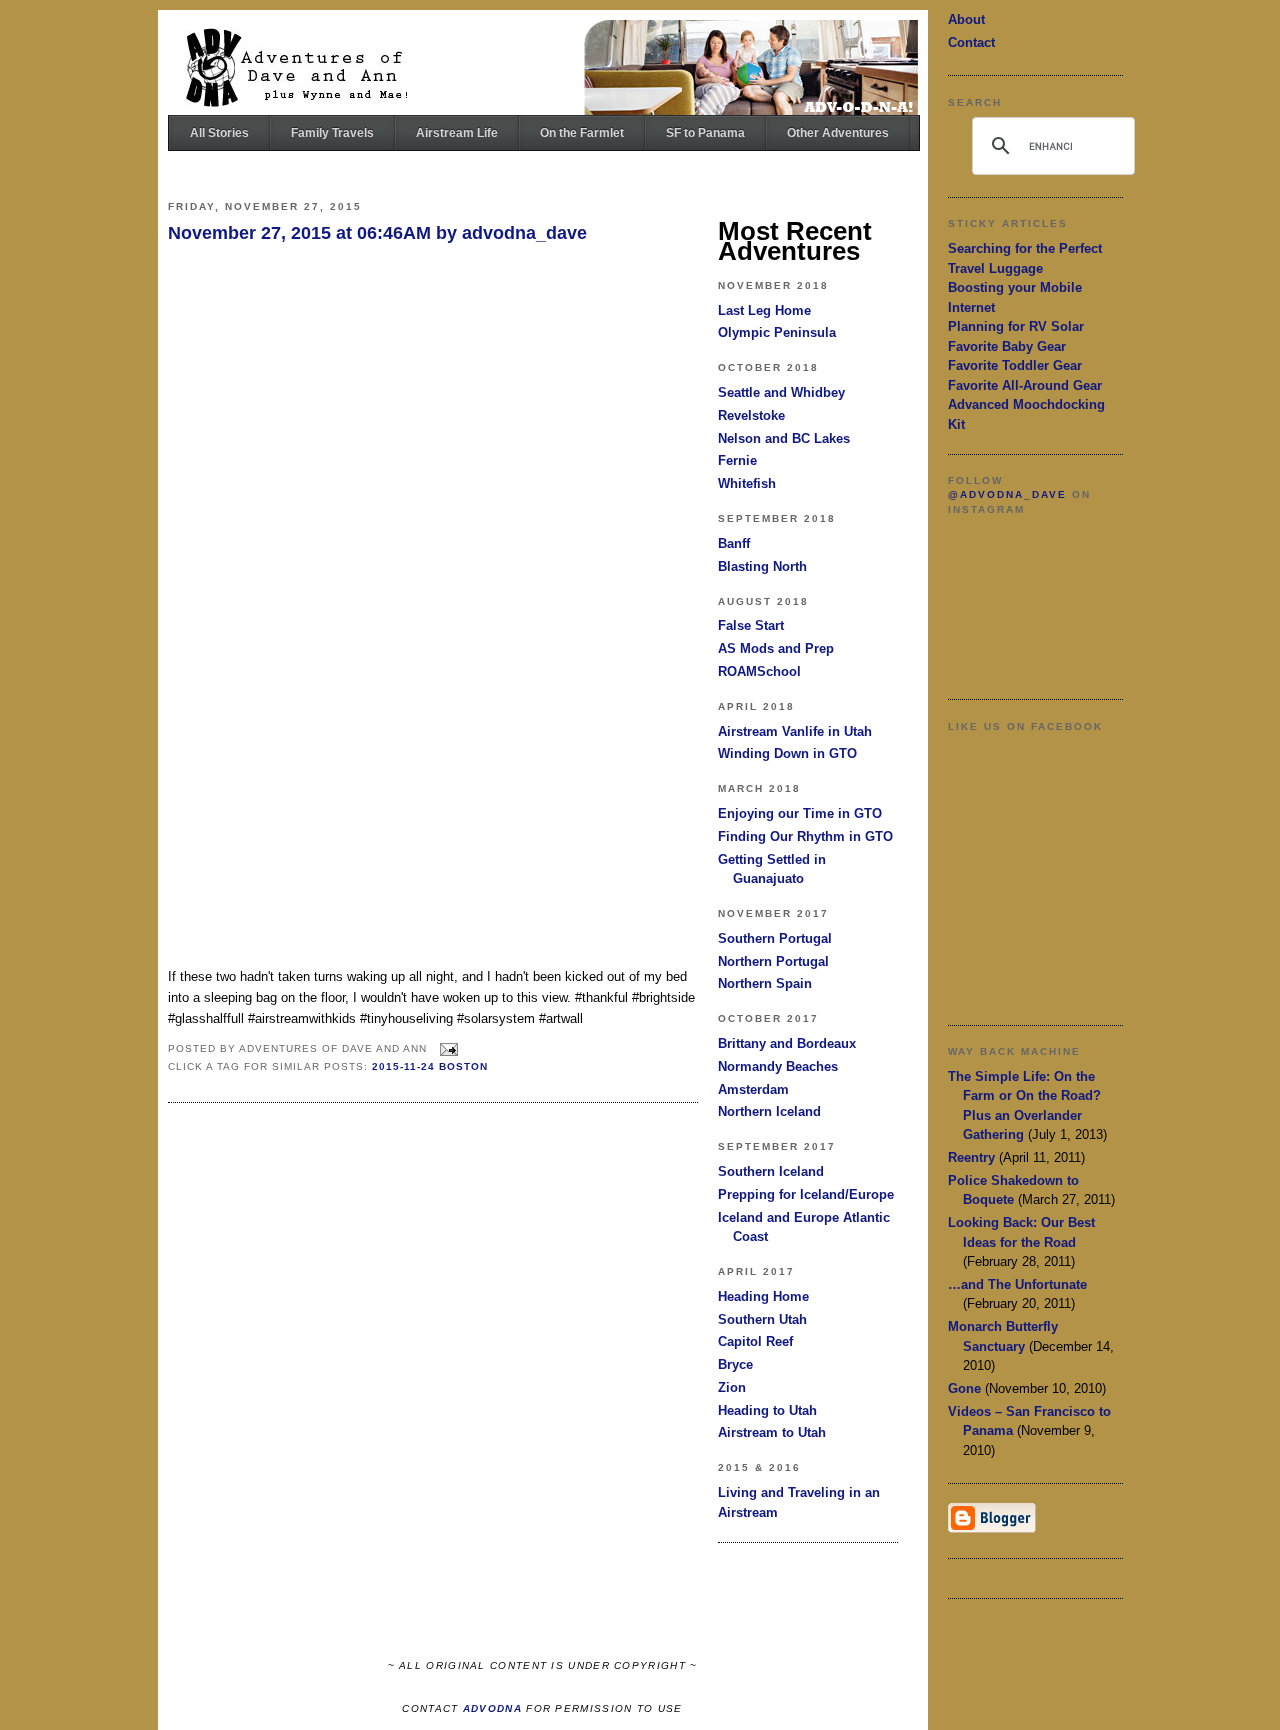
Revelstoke (751, 415)
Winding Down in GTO (787, 753)
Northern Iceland (769, 1111)
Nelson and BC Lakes (784, 438)
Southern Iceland (771, 1171)
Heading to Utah (767, 1410)
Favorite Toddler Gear (1015, 365)
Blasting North (762, 566)
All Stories (219, 133)
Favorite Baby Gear (1007, 346)
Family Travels (332, 133)
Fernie (737, 460)
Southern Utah (762, 1319)
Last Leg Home (764, 310)
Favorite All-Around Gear (1025, 385)
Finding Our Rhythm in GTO (805, 836)
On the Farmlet (582, 133)
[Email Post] (446, 1049)
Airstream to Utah (772, 1432)
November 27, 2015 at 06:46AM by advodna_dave (377, 233)
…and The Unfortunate (1017, 1284)
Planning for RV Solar (1016, 326)
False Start (751, 625)
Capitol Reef (755, 1341)
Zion (732, 1387)
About (966, 19)
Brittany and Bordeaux (787, 1043)
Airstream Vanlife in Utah (795, 731)
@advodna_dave (1007, 494)
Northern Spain (765, 983)
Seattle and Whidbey (781, 392)
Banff (734, 543)
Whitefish (747, 483)
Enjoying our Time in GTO (800, 813)
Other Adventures (838, 133)
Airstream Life (457, 133)
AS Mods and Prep (776, 648)
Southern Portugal (775, 938)
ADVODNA (492, 1708)
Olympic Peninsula (777, 332)
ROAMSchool (759, 671)
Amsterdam (753, 1089)
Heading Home (763, 1296)
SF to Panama (705, 133)
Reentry (971, 1157)
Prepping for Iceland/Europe (806, 1194)
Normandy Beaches (778, 1066)
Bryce (735, 1364)
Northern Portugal (773, 961)
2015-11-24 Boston (430, 1066)
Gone (964, 1388)
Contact (971, 42)
